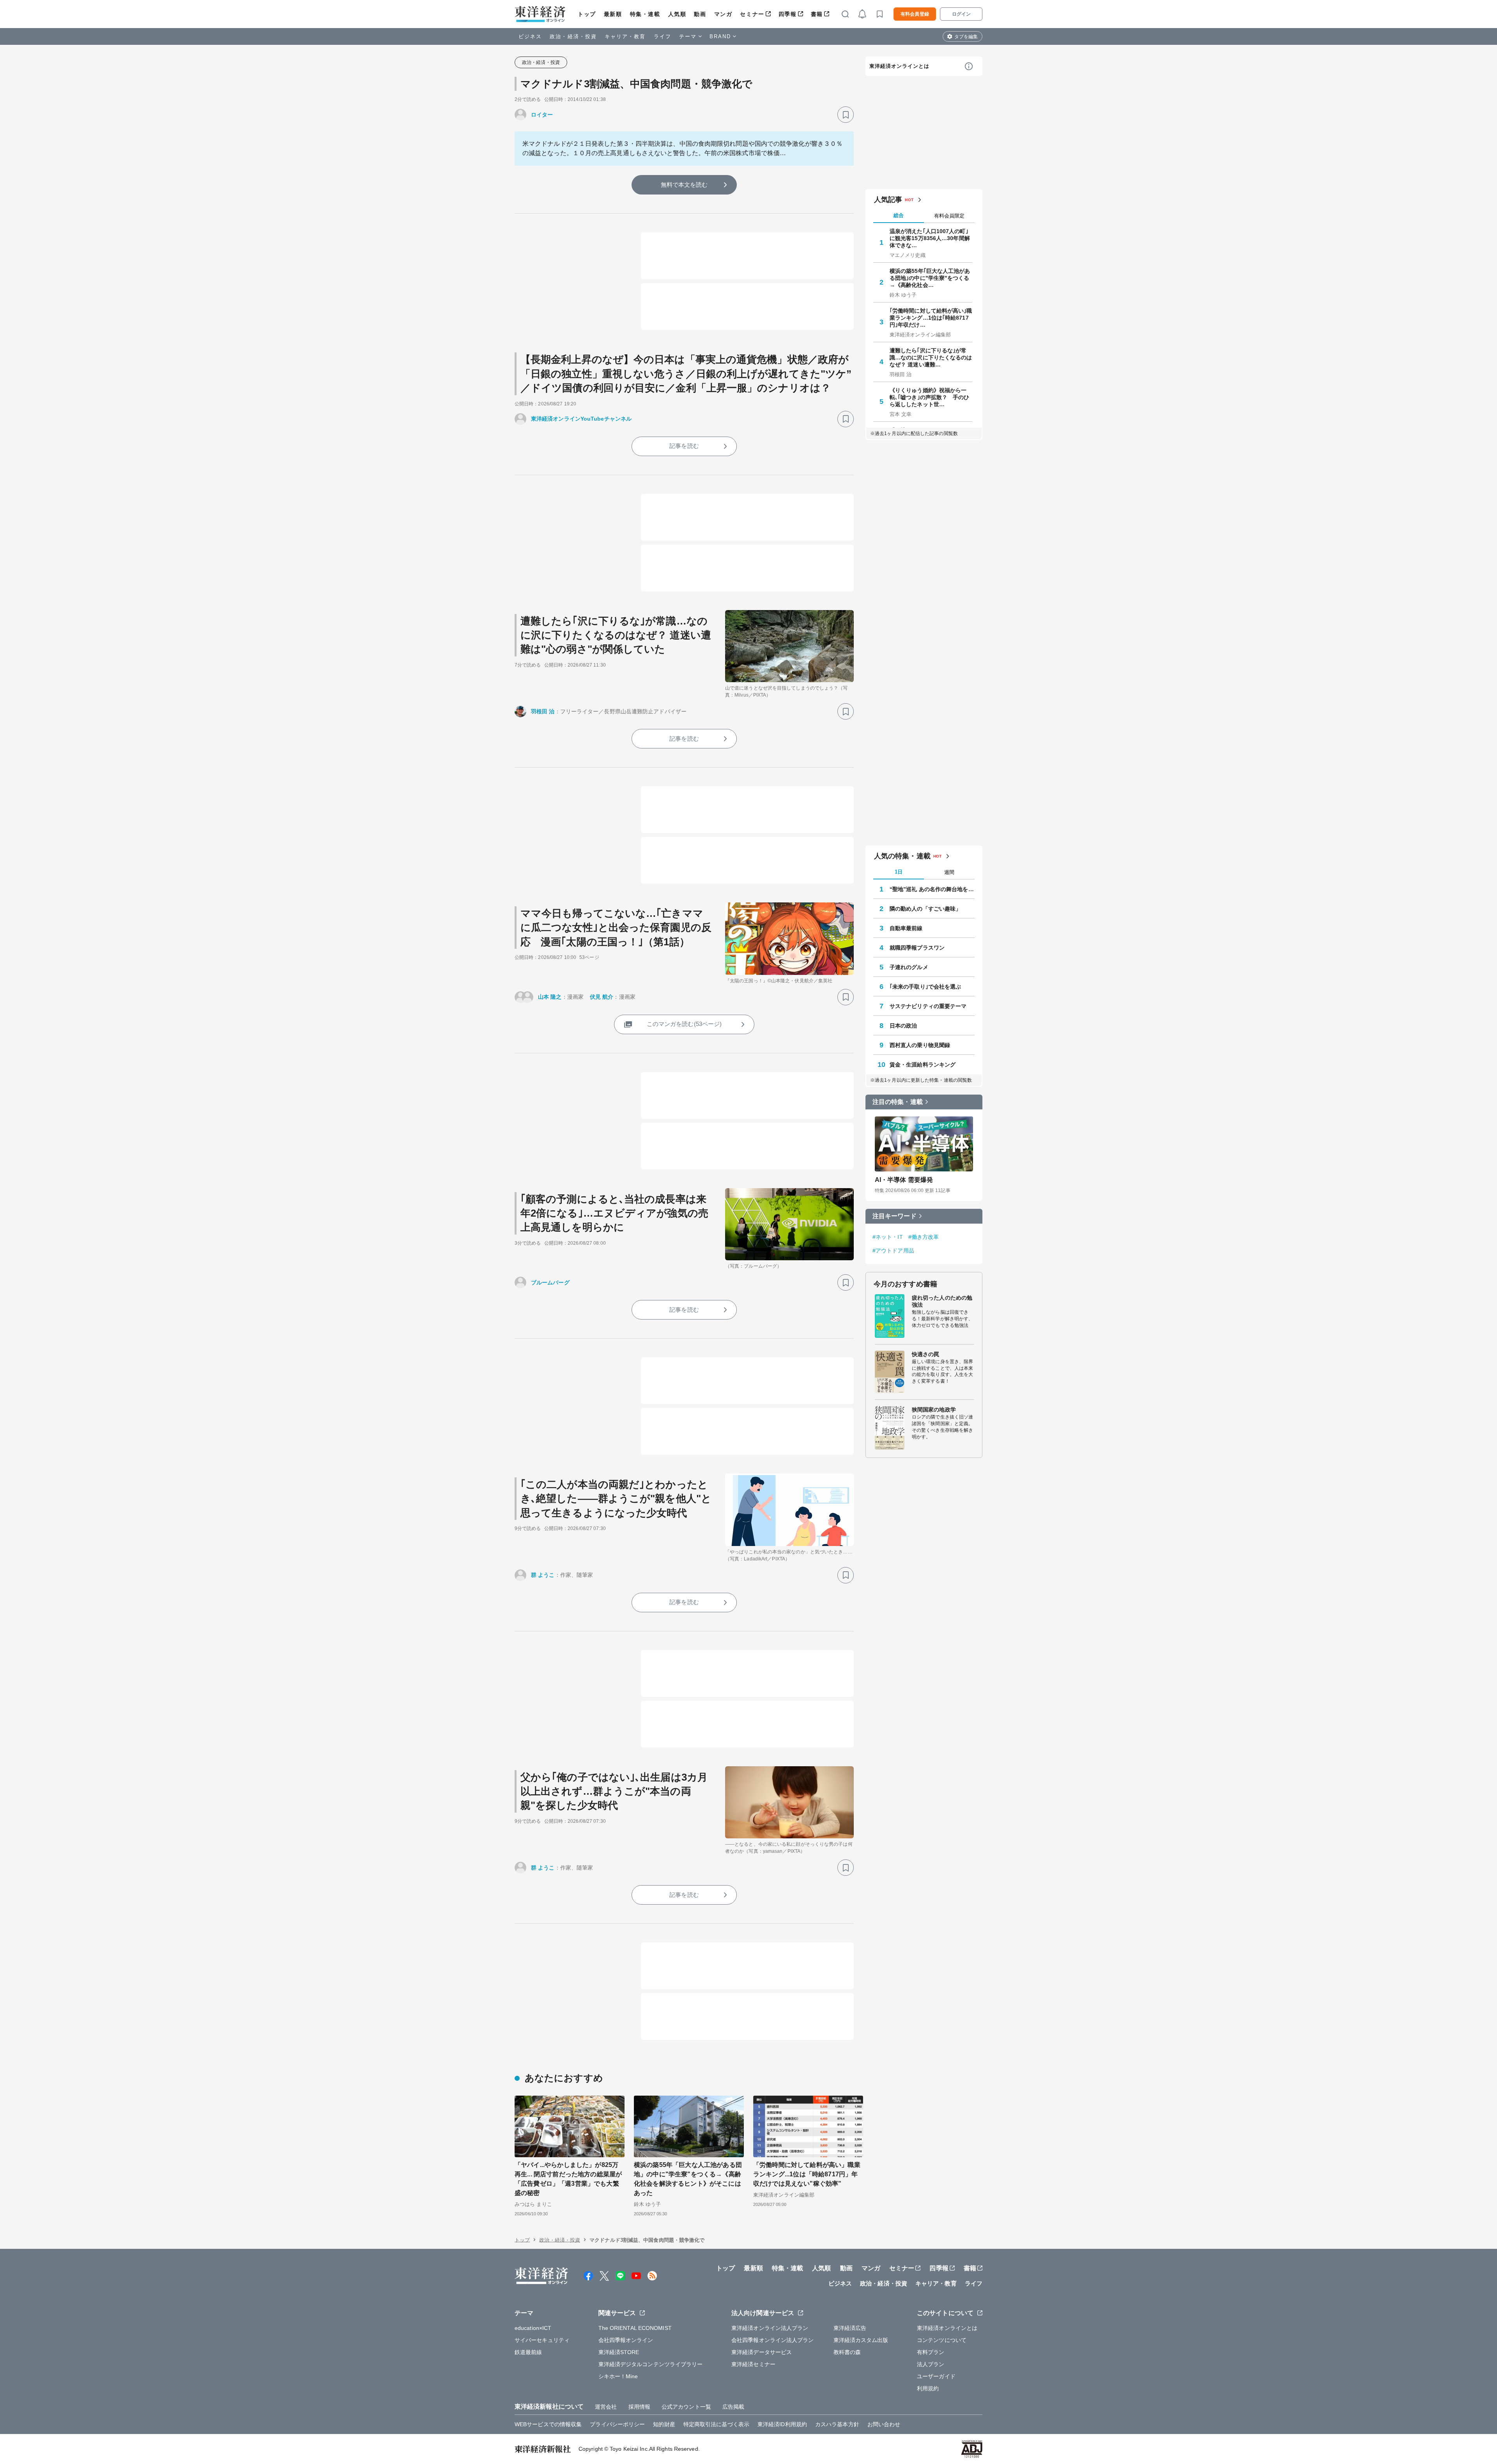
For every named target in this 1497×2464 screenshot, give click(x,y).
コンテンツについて (942, 2340)
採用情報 (639, 2407)
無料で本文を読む (684, 185)
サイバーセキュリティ (542, 2340)
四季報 (788, 14)
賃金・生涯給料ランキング (923, 1065)
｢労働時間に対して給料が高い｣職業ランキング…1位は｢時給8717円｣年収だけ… (931, 318)
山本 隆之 (550, 997)
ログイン (961, 14)
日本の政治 (903, 1026)
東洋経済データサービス (762, 2352)
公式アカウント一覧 (686, 2407)
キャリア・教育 (625, 36)
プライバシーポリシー (617, 2424)
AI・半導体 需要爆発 (904, 1180)
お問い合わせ (884, 2424)
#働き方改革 (924, 1237)
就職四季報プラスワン (917, 948)
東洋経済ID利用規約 (782, 2424)
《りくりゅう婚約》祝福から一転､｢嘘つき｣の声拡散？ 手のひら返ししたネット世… (930, 397)
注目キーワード (894, 1216)
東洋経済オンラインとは (899, 66)
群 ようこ (543, 1575)
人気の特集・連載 (902, 856)
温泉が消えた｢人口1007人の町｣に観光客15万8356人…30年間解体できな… (930, 238)
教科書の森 (847, 2352)
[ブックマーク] (846, 115)
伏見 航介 (602, 997)
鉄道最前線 (528, 2352)
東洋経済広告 (850, 2328)
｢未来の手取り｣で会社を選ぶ (925, 987)
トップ (587, 14)
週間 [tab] (949, 872)
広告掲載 (733, 2407)
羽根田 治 (543, 711)
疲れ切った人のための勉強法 (942, 1301)
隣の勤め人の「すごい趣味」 (925, 909)
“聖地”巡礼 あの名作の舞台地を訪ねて (932, 889)
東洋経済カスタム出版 (861, 2340)
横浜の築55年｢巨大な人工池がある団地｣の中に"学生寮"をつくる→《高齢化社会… (930, 278)
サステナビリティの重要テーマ (928, 1006)
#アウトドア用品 (893, 1251)
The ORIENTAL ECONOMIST (635, 2328)
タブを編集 (966, 37)
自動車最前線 (906, 928)
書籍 (817, 14)
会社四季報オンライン (626, 2340)
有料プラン (931, 2352)
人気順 (677, 14)
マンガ (723, 14)
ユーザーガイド (936, 2376)
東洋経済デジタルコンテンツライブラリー (651, 2364)
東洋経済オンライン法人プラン (770, 2328)
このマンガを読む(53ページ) (684, 1024)
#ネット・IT (888, 1237)
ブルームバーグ (550, 1282)
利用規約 (928, 2388)
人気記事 (888, 200)
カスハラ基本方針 (837, 2424)
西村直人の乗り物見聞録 (920, 1045)
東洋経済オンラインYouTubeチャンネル (581, 419)
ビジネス (530, 36)
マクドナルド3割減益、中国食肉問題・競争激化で (636, 84)
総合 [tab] (899, 215)
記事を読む (684, 446)
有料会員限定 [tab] (949, 216)
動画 (700, 14)
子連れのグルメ (909, 967)
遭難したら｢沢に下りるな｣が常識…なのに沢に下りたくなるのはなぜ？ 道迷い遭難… (931, 357)
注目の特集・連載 (898, 1102)
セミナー (752, 14)
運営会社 (606, 2407)
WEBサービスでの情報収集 (548, 2424)
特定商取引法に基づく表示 (716, 2424)
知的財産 (664, 2424)
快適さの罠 (926, 1354)
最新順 (613, 14)
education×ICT (533, 2328)
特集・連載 (645, 14)
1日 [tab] (899, 872)
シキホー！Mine (618, 2376)
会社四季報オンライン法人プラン (773, 2340)
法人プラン (931, 2364)
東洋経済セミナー (753, 2364)
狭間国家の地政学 (934, 1410)
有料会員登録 (915, 14)
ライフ (663, 36)
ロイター (542, 115)
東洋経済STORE (619, 2352)
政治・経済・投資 (573, 36)
